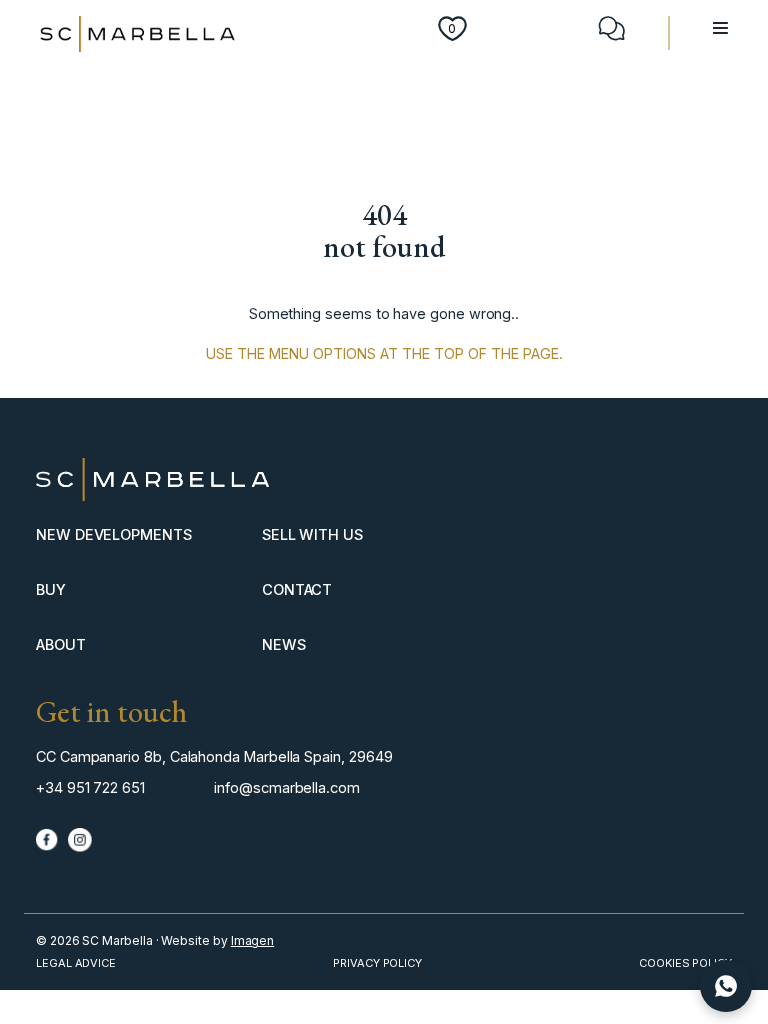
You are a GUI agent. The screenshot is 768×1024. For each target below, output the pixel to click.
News (284, 644)
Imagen (253, 940)
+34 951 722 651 (90, 787)
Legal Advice (76, 963)
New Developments (114, 534)
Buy (51, 589)
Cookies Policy (685, 963)
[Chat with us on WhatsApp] (726, 986)
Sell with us (312, 534)
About (61, 644)
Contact (297, 589)
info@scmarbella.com (287, 787)
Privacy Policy (377, 963)
